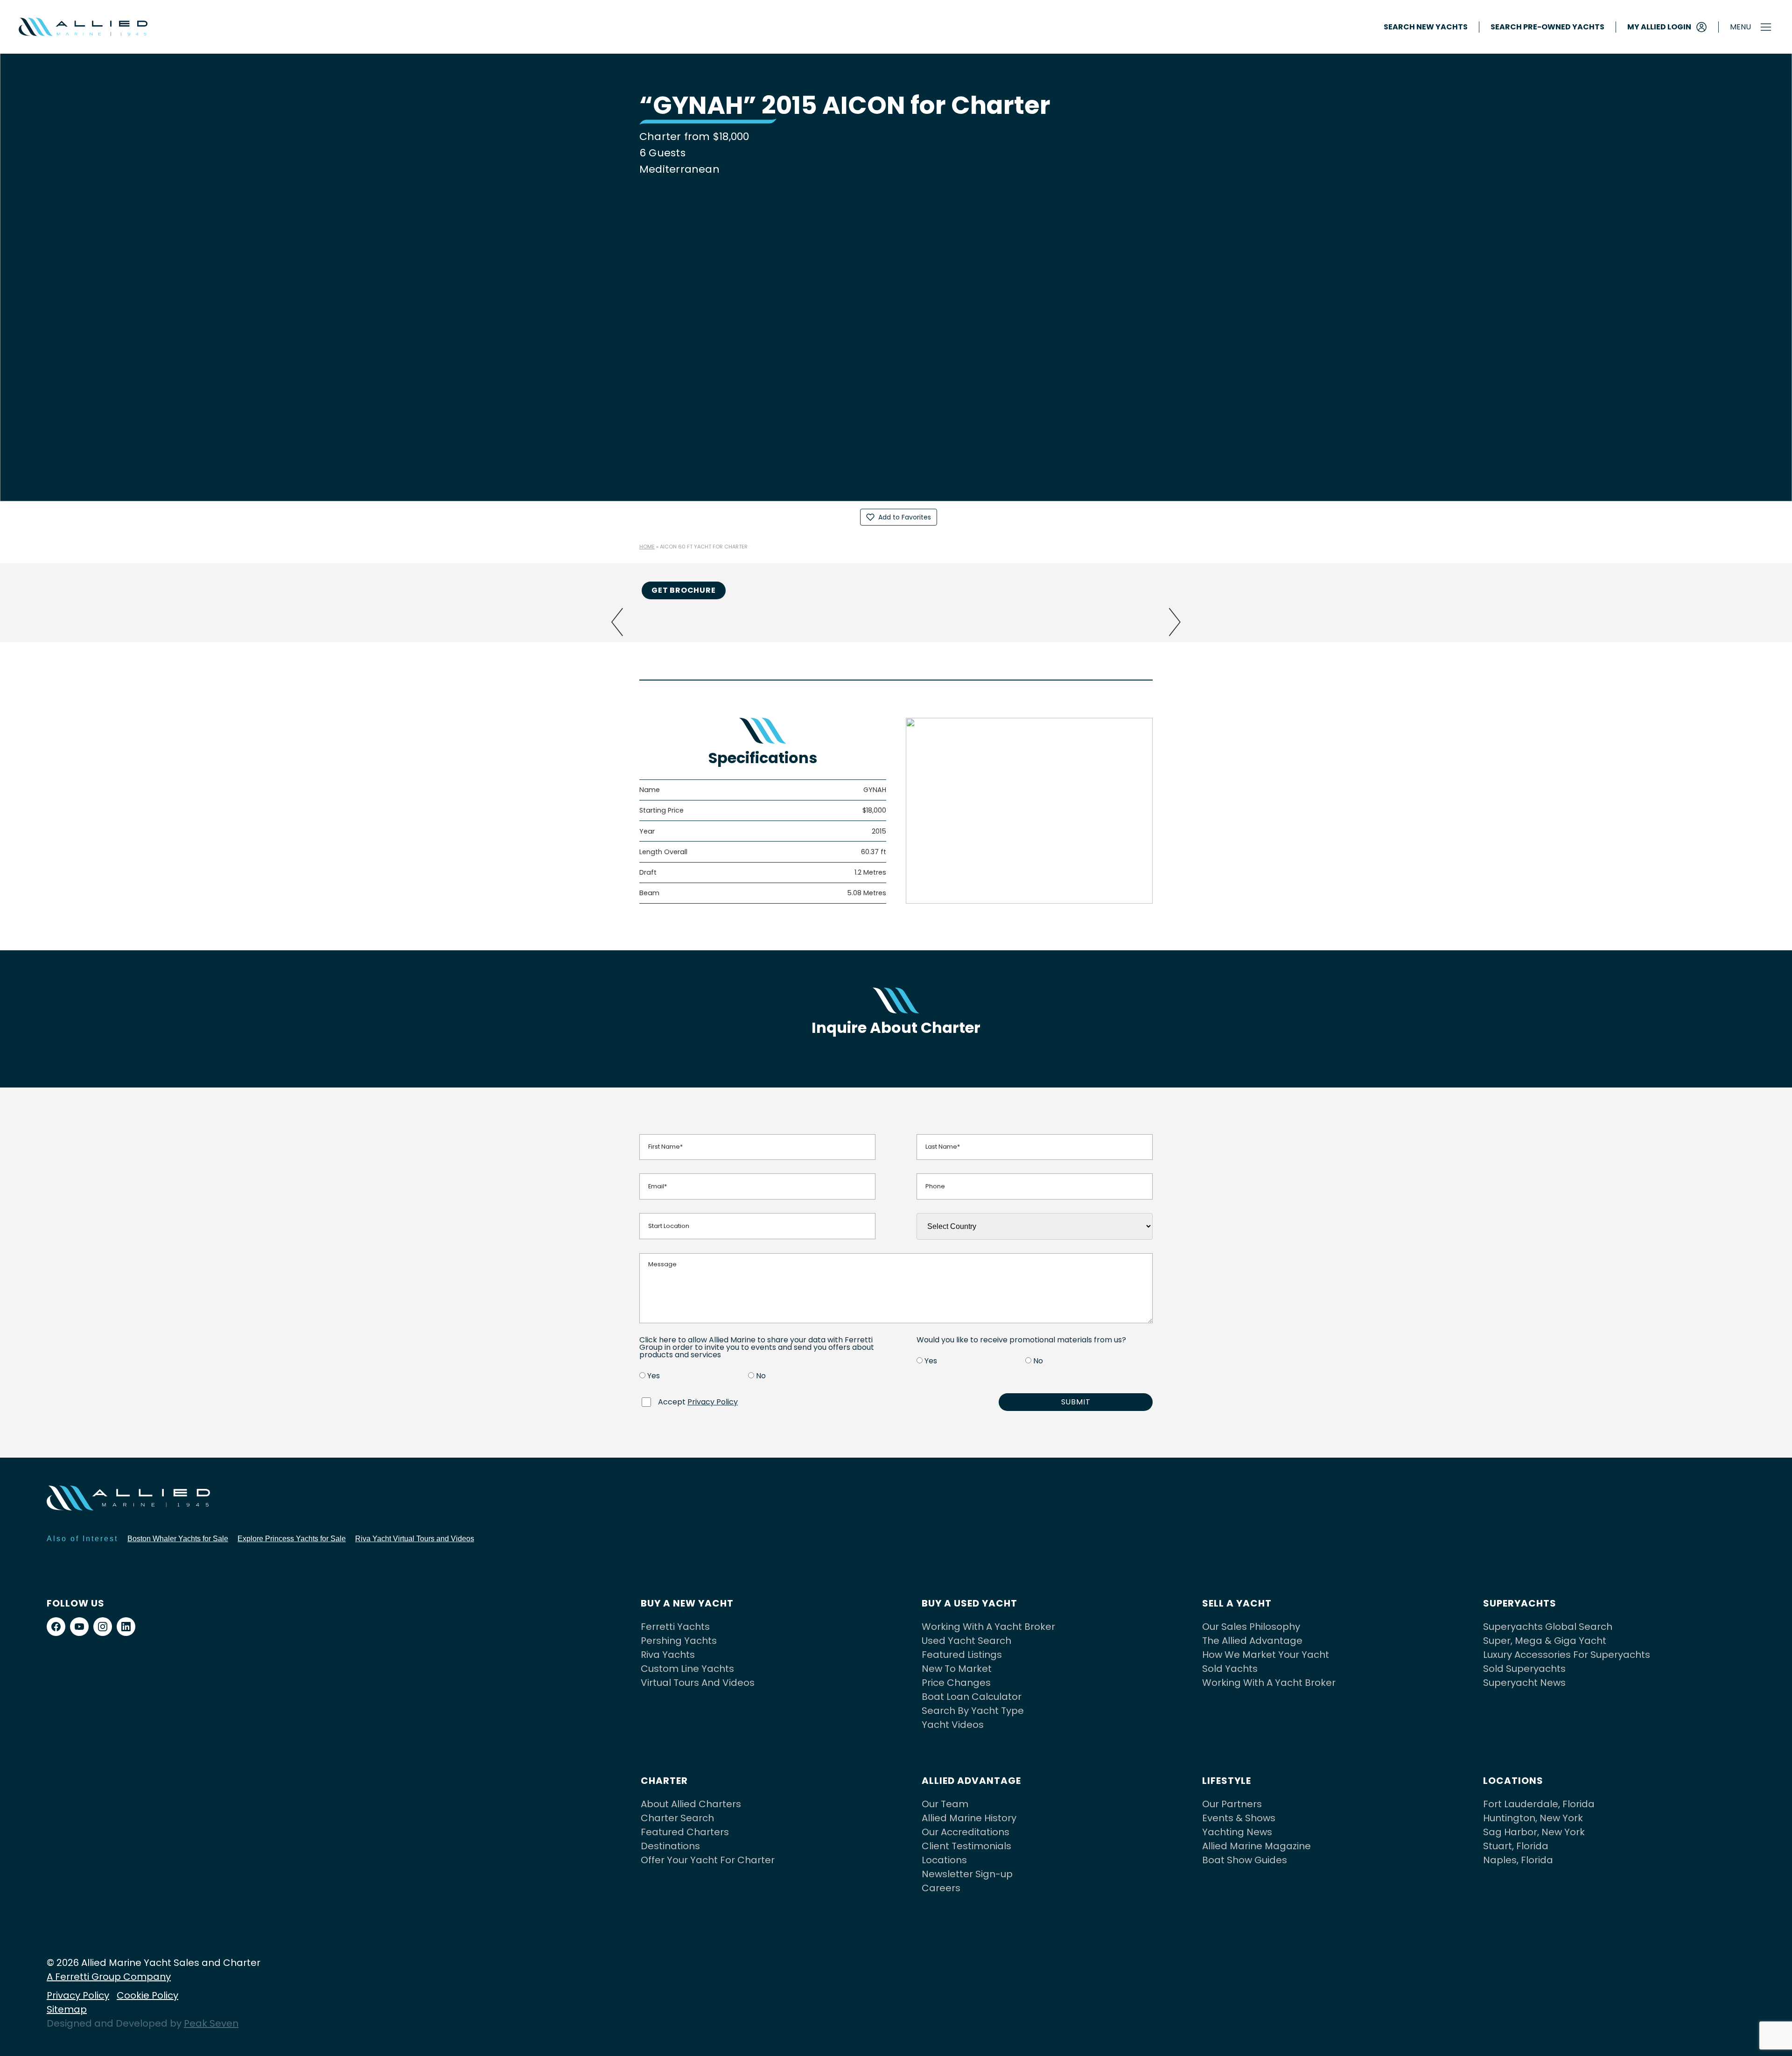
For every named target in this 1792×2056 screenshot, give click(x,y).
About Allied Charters (691, 1804)
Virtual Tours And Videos (698, 1683)
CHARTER (664, 1781)
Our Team (945, 1804)
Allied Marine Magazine (1256, 1846)
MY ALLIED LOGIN (1659, 27)
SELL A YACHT (1237, 1603)
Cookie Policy (147, 1995)
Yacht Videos (953, 1725)
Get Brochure (684, 590)
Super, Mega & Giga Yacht (1545, 1641)
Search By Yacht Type (973, 1711)
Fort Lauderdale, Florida (1539, 1804)
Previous (617, 622)
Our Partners (1232, 1804)
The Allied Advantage (1252, 1641)
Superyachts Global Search (1548, 1627)
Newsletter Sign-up (967, 1874)
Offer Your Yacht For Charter (708, 1860)
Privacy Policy (713, 1402)
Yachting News (1237, 1832)
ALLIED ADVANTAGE (971, 1781)
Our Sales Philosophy (1251, 1627)
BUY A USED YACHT (969, 1603)
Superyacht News (1524, 1683)
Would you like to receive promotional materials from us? (1021, 1340)
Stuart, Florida (1516, 1846)
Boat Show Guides (1245, 1860)
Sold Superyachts (1524, 1669)
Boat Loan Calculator (972, 1697)
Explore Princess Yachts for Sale (292, 1539)
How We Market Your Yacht (1266, 1655)
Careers (941, 1888)
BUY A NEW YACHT (687, 1603)
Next (1175, 622)
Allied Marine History (969, 1818)
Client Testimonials (966, 1846)
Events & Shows (1239, 1818)
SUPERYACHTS (1520, 1603)
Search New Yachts (1426, 27)
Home (647, 547)
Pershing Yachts (679, 1641)
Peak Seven (211, 2023)
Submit (1076, 1402)
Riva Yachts (668, 1655)
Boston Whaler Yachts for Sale (178, 1539)
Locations (944, 1860)
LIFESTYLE (1227, 1781)
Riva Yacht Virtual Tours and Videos (415, 1539)
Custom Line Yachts (687, 1669)
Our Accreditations (966, 1832)
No (761, 1376)
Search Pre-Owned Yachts (1547, 27)
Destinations (670, 1846)
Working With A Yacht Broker (988, 1627)
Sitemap (67, 2009)
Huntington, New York (1533, 1818)
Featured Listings (962, 1655)
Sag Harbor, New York (1534, 1832)
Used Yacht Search (966, 1641)
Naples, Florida (1518, 1860)
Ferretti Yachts (675, 1627)
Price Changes (956, 1683)
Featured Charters (685, 1832)
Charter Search (677, 1818)
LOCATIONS (1513, 1781)
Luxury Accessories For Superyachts (1567, 1655)
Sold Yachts (1230, 1669)
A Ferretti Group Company (109, 1977)
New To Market (957, 1669)
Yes (654, 1376)
